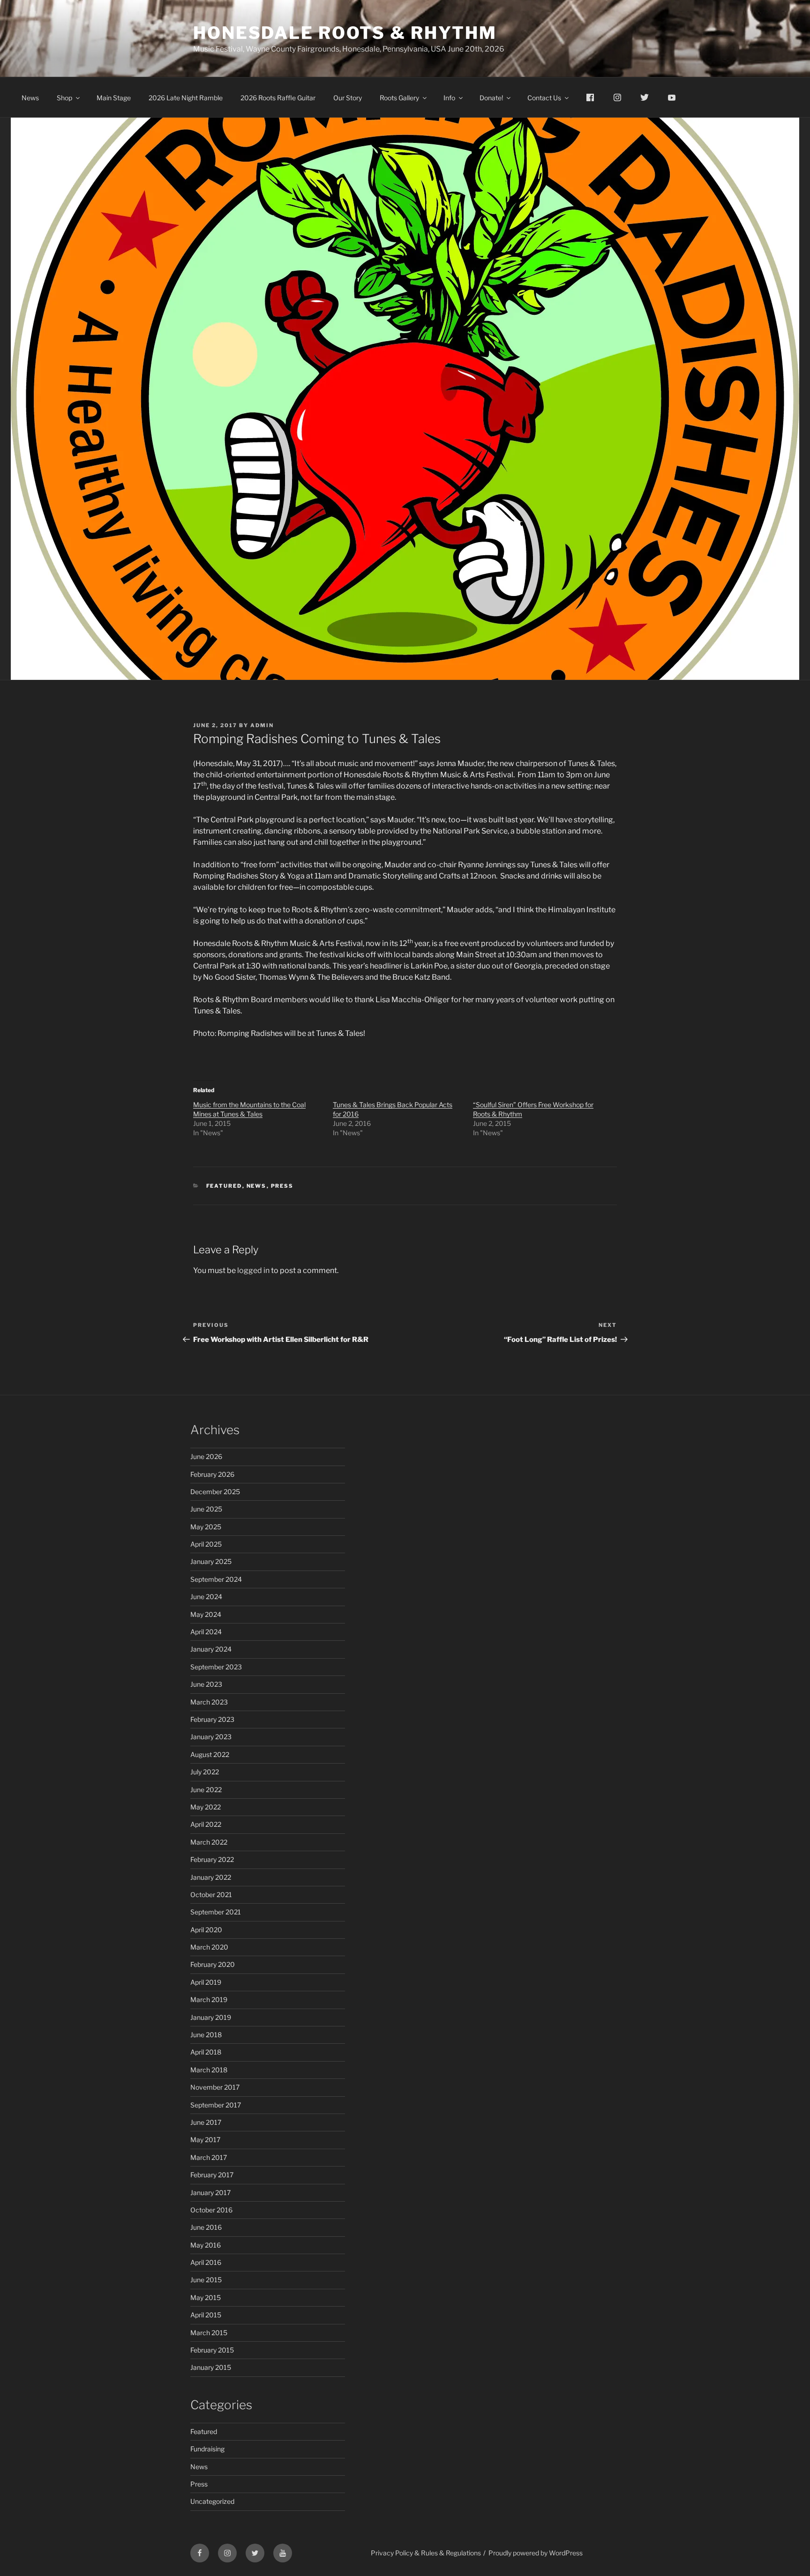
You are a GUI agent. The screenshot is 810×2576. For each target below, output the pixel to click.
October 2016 (211, 2210)
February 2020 (213, 1964)
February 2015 (212, 2350)
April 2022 (206, 1824)
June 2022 (206, 1790)
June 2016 (206, 2227)
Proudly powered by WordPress (536, 2553)
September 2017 (216, 2105)
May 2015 (206, 2297)
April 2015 (206, 2315)
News (30, 98)
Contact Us (544, 98)
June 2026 (206, 1456)
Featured (224, 1186)
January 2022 (211, 1877)
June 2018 (206, 2035)
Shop (64, 98)
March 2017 (209, 2157)
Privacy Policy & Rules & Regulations (426, 2553)
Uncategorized (212, 2501)
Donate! (491, 98)
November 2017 (215, 2087)
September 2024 (216, 1579)
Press (282, 1186)
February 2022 (212, 1859)
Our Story (348, 98)
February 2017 (212, 2175)
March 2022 (209, 1842)
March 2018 (209, 2070)
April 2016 (206, 2262)
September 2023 (216, 1667)
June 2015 (206, 2280)
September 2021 (216, 1912)
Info (449, 98)
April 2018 (206, 2052)
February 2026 (212, 1474)
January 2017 (210, 2193)
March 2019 (209, 1999)
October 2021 (211, 1895)
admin (262, 725)
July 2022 (205, 1772)
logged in (253, 1270)
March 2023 (209, 1702)
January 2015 (211, 2367)
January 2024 (211, 1649)
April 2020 (206, 1930)
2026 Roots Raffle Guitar (278, 98)
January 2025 (211, 1561)
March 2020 (209, 1947)
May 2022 (206, 1807)
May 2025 (206, 1527)
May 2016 (206, 2245)
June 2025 (206, 1509)
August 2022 (210, 1754)
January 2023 (211, 1737)
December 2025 (215, 1492)
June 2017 (206, 2122)
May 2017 (205, 2140)
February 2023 (212, 1719)
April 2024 (206, 1632)
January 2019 (211, 2017)
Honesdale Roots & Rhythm (345, 33)
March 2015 (209, 2333)
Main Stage (114, 98)
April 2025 (206, 1544)
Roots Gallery (399, 98)
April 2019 (206, 1982)
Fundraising (207, 2449)
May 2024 (206, 1614)
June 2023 (206, 1684)
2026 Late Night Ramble (186, 98)
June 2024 (206, 1597)
